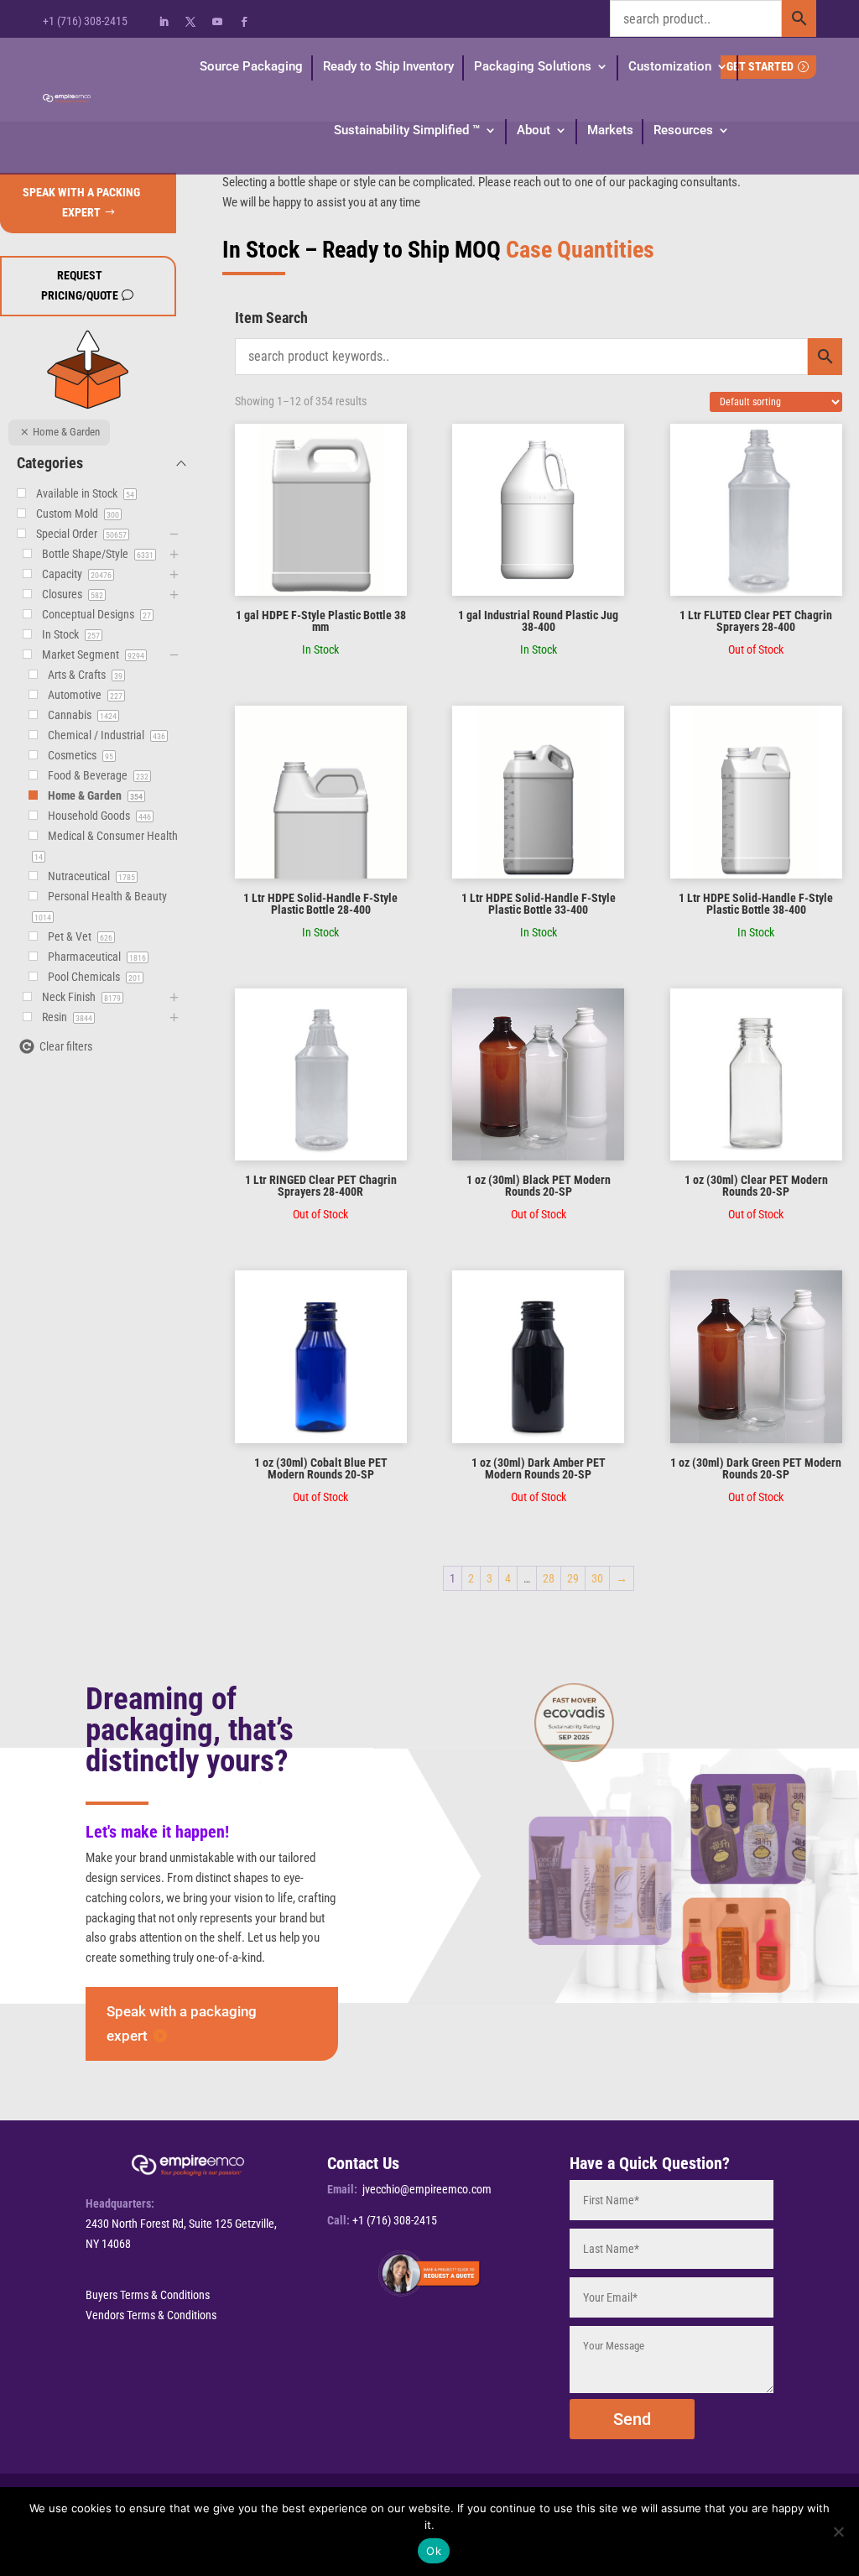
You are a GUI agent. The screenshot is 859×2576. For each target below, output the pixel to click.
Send (632, 2419)
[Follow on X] (190, 22)
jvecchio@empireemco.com (427, 2189)
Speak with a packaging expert (182, 2023)
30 (597, 1578)
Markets (610, 130)
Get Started (760, 66)
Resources (683, 130)
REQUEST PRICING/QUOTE (80, 285)
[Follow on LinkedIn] (164, 22)
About (534, 130)
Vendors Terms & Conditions (151, 2315)
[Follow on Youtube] (217, 22)
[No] (838, 2532)
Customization (670, 66)
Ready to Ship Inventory (388, 66)
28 (549, 1578)
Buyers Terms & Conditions (148, 2295)
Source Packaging (251, 66)
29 (573, 1578)
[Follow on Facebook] (244, 22)
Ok (434, 2551)
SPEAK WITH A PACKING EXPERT (81, 202)
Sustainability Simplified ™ (407, 130)
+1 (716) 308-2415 (85, 21)
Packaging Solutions (533, 66)
